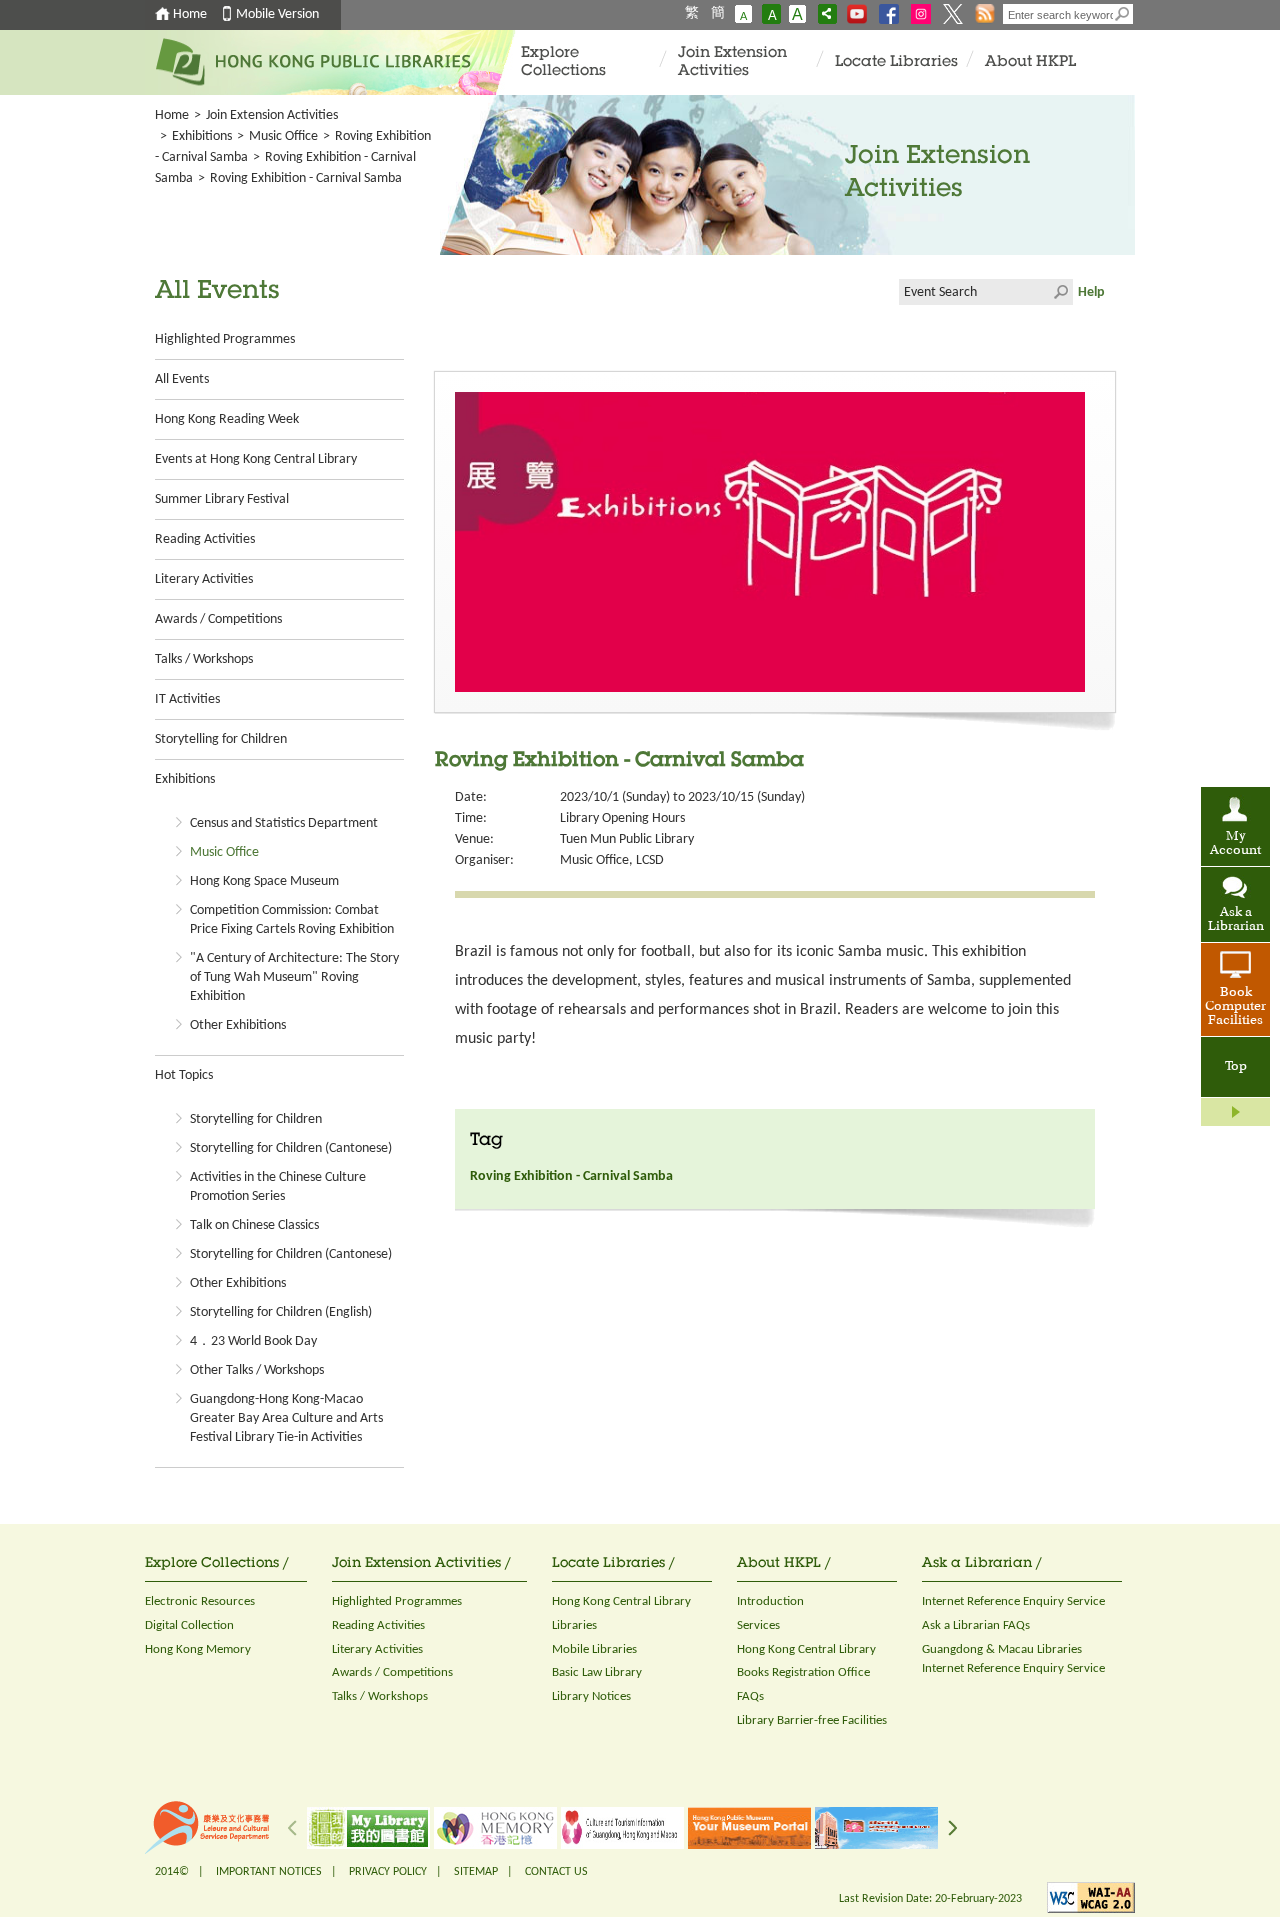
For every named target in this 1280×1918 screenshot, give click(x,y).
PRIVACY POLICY (388, 1872)
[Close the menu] (1235, 1112)
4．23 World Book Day (253, 1341)
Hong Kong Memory (198, 1649)
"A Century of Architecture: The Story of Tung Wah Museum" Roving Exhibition (294, 977)
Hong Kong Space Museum (264, 881)
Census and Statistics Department (284, 823)
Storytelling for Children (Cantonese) (291, 1148)
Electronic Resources (200, 1601)
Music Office (283, 136)
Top (1236, 1067)
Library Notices (591, 1696)
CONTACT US (556, 1872)
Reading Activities (205, 539)
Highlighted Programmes (225, 339)
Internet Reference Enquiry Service (1013, 1601)
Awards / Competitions (218, 619)
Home (190, 14)
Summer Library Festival (222, 499)
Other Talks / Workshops (257, 1370)
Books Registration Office (803, 1672)
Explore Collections (563, 62)
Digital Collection (189, 1625)
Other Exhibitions (238, 1025)
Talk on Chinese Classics (254, 1225)
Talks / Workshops (204, 659)
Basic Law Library (597, 1672)
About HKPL (1030, 62)
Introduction (770, 1601)
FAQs (750, 1696)
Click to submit (1060, 292)
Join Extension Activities (732, 62)
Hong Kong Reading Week (227, 419)
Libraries (574, 1625)
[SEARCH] (1123, 14)
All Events (182, 379)
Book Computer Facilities (1235, 1007)
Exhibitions (202, 136)
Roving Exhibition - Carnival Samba (571, 1176)
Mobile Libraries (594, 1649)
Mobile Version (277, 14)
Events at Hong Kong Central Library (256, 459)
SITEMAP (476, 1872)
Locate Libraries (896, 62)
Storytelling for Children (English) (281, 1312)
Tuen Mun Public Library (627, 839)
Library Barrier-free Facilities (812, 1720)
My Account (1235, 844)
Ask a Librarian (1236, 920)
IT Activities (187, 699)
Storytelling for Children (221, 739)
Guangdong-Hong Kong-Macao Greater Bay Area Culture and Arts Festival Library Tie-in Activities (286, 1418)
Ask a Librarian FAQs (976, 1625)
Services (758, 1625)
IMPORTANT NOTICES (269, 1872)
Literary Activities (204, 579)
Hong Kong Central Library (621, 1601)
